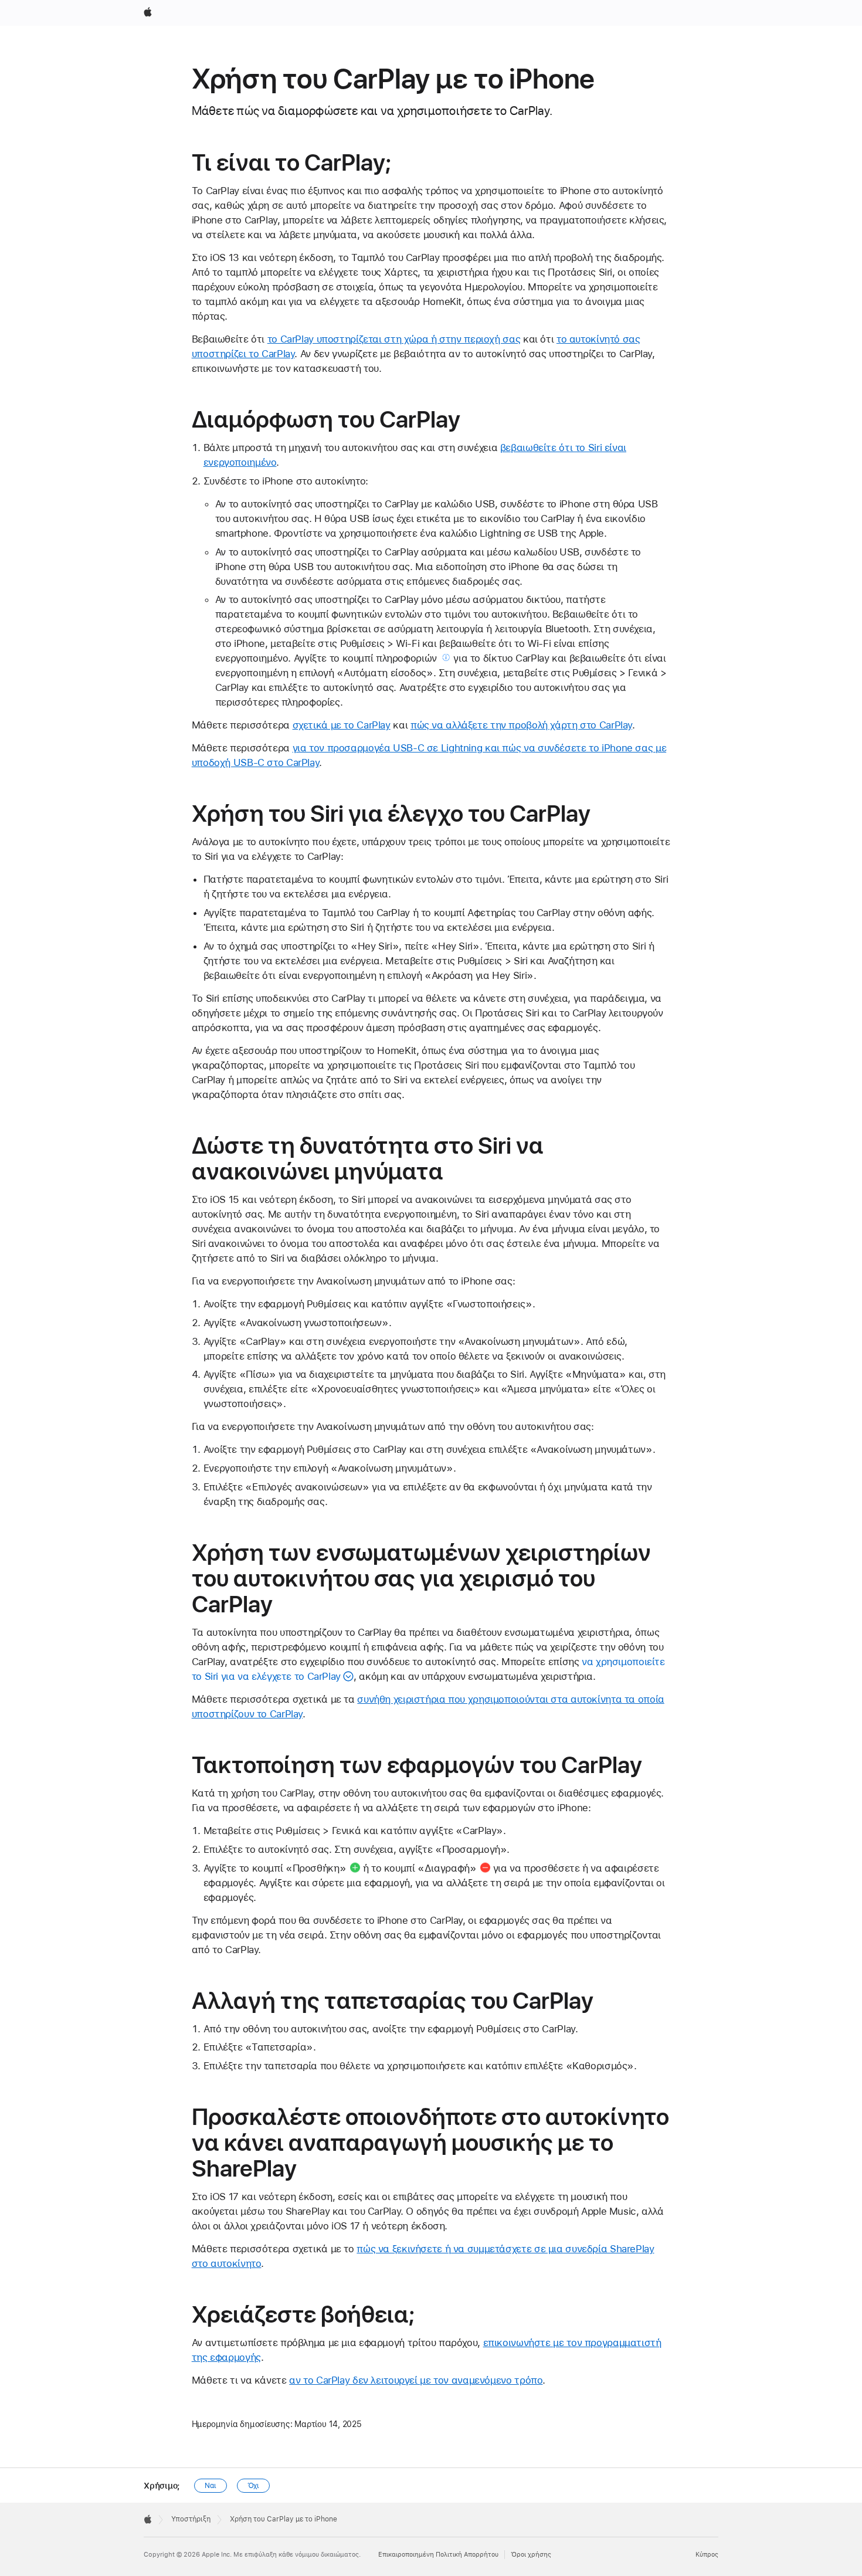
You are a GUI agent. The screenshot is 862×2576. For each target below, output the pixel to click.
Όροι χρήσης (531, 2555)
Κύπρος (707, 2555)
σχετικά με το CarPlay (342, 725)
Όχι (254, 2486)
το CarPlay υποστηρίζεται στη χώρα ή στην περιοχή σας (394, 339)
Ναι (211, 2486)
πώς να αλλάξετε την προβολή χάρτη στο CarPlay (521, 725)
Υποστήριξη (191, 2519)
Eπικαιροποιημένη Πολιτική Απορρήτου (438, 2555)
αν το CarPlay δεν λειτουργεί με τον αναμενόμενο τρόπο (416, 2380)
